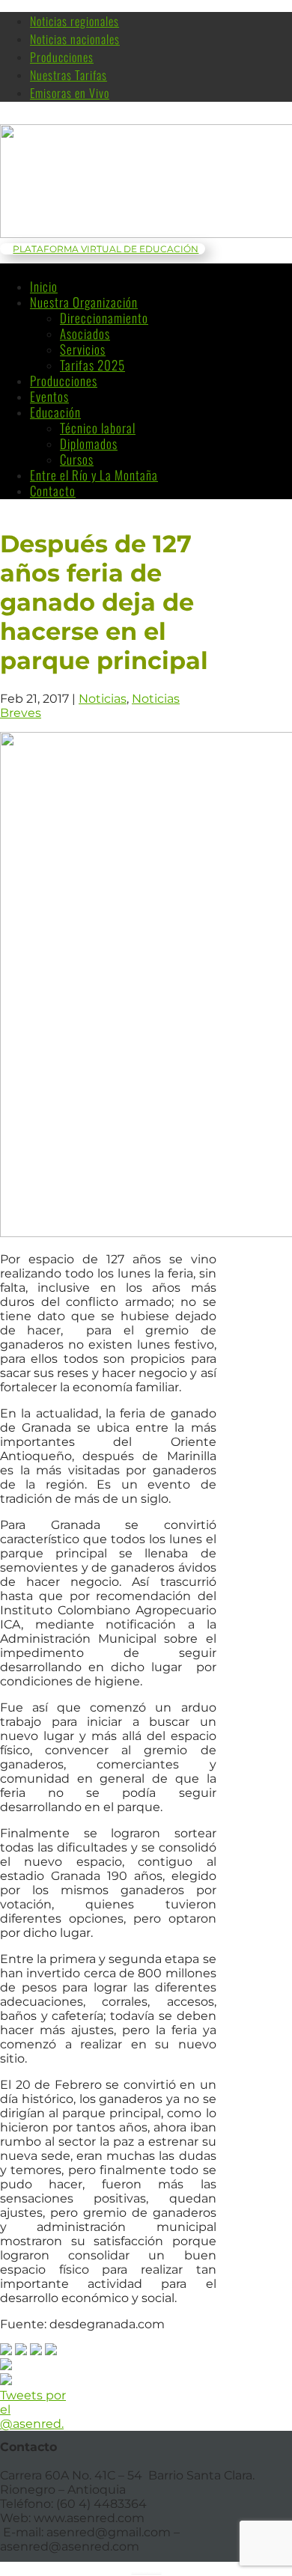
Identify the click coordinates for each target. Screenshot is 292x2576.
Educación (55, 412)
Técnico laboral (98, 428)
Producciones (62, 57)
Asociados (85, 333)
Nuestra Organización (84, 302)
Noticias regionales (74, 21)
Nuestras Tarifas (69, 75)
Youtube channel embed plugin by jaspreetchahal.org (147, 2572)
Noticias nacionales (75, 39)
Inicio (44, 286)
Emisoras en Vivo (70, 93)
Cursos (77, 459)
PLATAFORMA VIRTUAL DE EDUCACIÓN (106, 249)
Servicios (83, 349)
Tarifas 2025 (92, 365)
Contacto (53, 491)
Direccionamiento (104, 318)
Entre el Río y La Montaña (94, 475)
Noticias (103, 699)
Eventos (49, 396)
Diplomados (89, 443)
